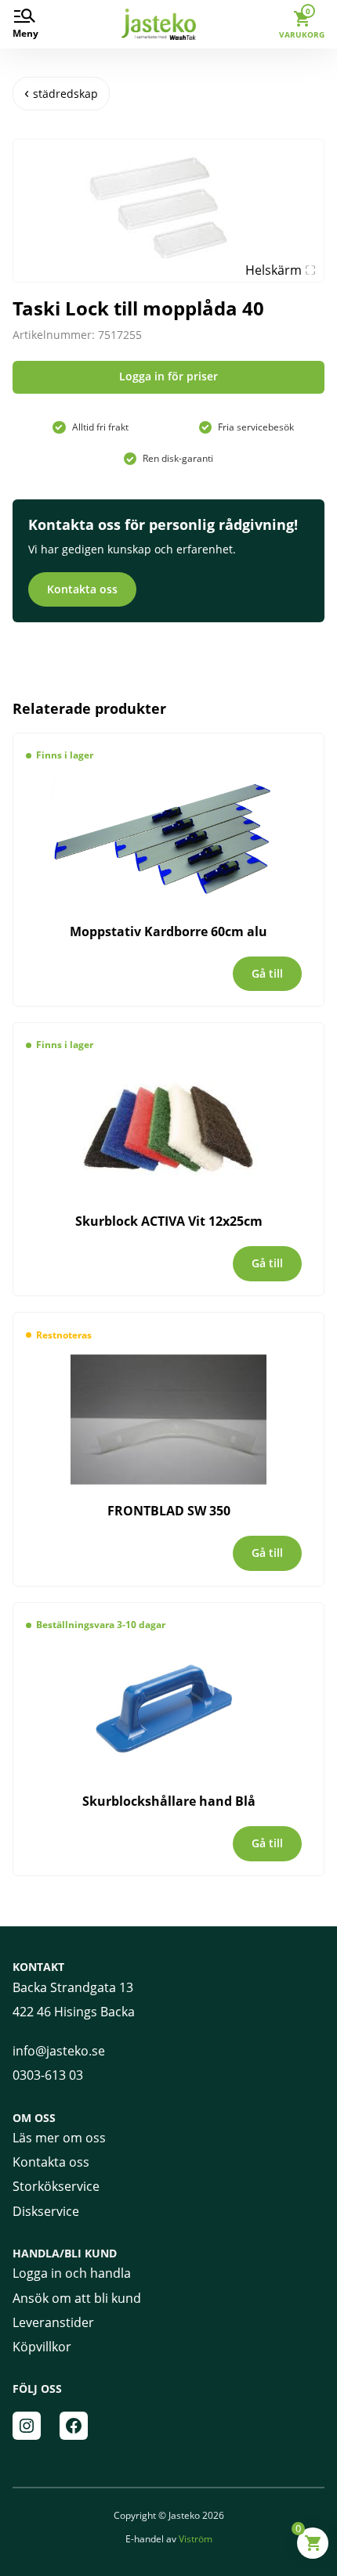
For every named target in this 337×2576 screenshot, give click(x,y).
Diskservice (46, 2211)
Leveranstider (53, 2322)
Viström (196, 2539)
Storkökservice (56, 2186)
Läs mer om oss (59, 2138)
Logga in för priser (168, 376)
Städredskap (65, 94)
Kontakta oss (82, 589)
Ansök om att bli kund (77, 2298)
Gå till (267, 973)
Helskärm (274, 270)
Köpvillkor (42, 2347)
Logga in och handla (72, 2273)
